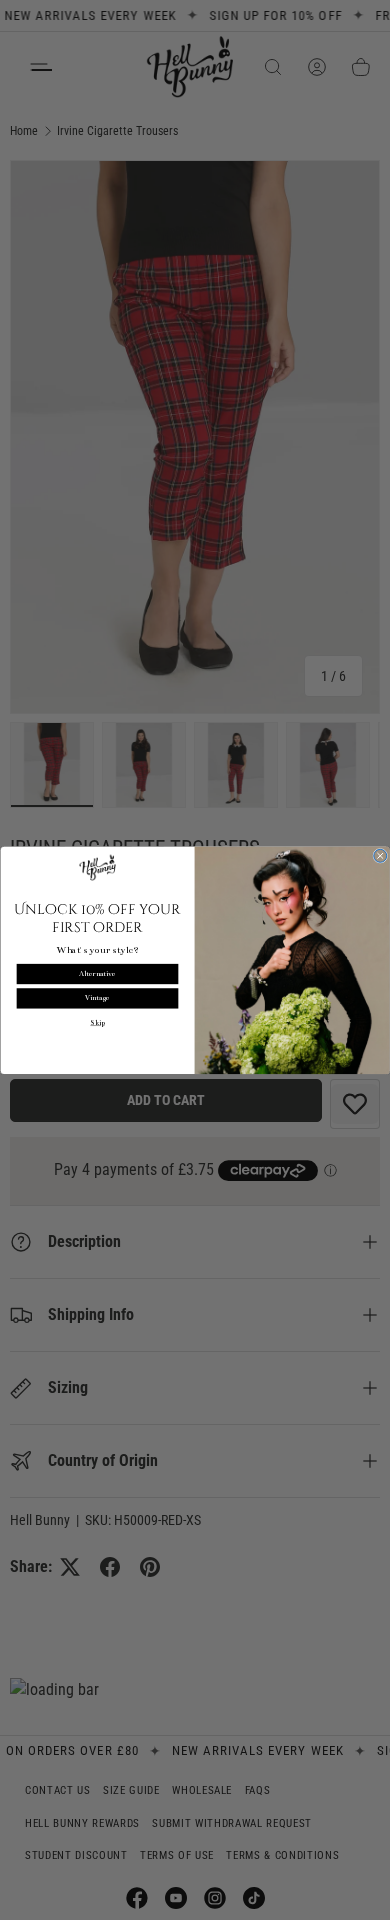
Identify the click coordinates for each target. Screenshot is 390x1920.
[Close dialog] (380, 855)
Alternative (97, 973)
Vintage (97, 998)
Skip (97, 1023)
